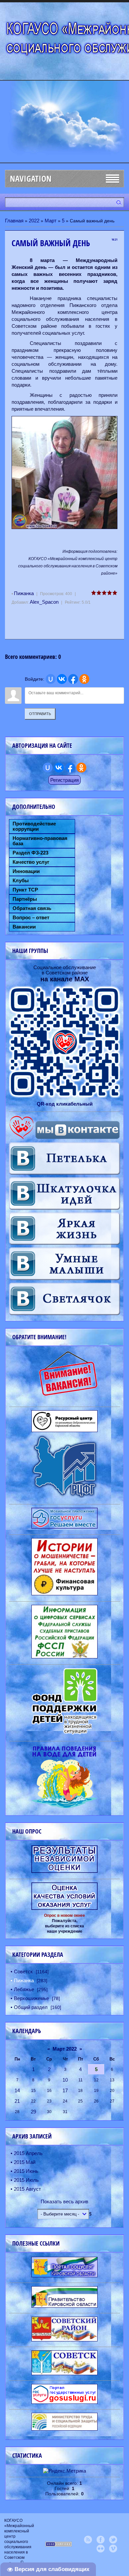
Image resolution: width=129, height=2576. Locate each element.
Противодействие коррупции (34, 826)
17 (65, 2090)
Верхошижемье (31, 1998)
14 (17, 2090)
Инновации (26, 871)
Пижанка (24, 593)
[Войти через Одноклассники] (84, 679)
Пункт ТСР (25, 890)
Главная (14, 221)
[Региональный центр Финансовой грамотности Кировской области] (64, 1496)
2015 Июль (26, 2180)
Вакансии (24, 927)
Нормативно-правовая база (40, 841)
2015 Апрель (28, 2153)
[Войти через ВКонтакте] (62, 679)
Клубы (21, 881)
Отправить (40, 714)
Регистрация (64, 780)
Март (51, 221)
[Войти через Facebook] (73, 679)
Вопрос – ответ (31, 918)
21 (17, 2101)
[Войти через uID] (51, 679)
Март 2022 (65, 2049)
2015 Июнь (26, 2171)
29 (33, 2112)
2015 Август (27, 2189)
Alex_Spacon (44, 602)
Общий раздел (31, 2007)
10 (65, 2080)
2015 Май (25, 2162)
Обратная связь (32, 908)
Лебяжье (24, 1989)
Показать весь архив (64, 2201)
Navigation (31, 179)
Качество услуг (31, 862)
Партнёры (25, 899)
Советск (23, 1971)
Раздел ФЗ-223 (30, 853)
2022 (34, 221)
